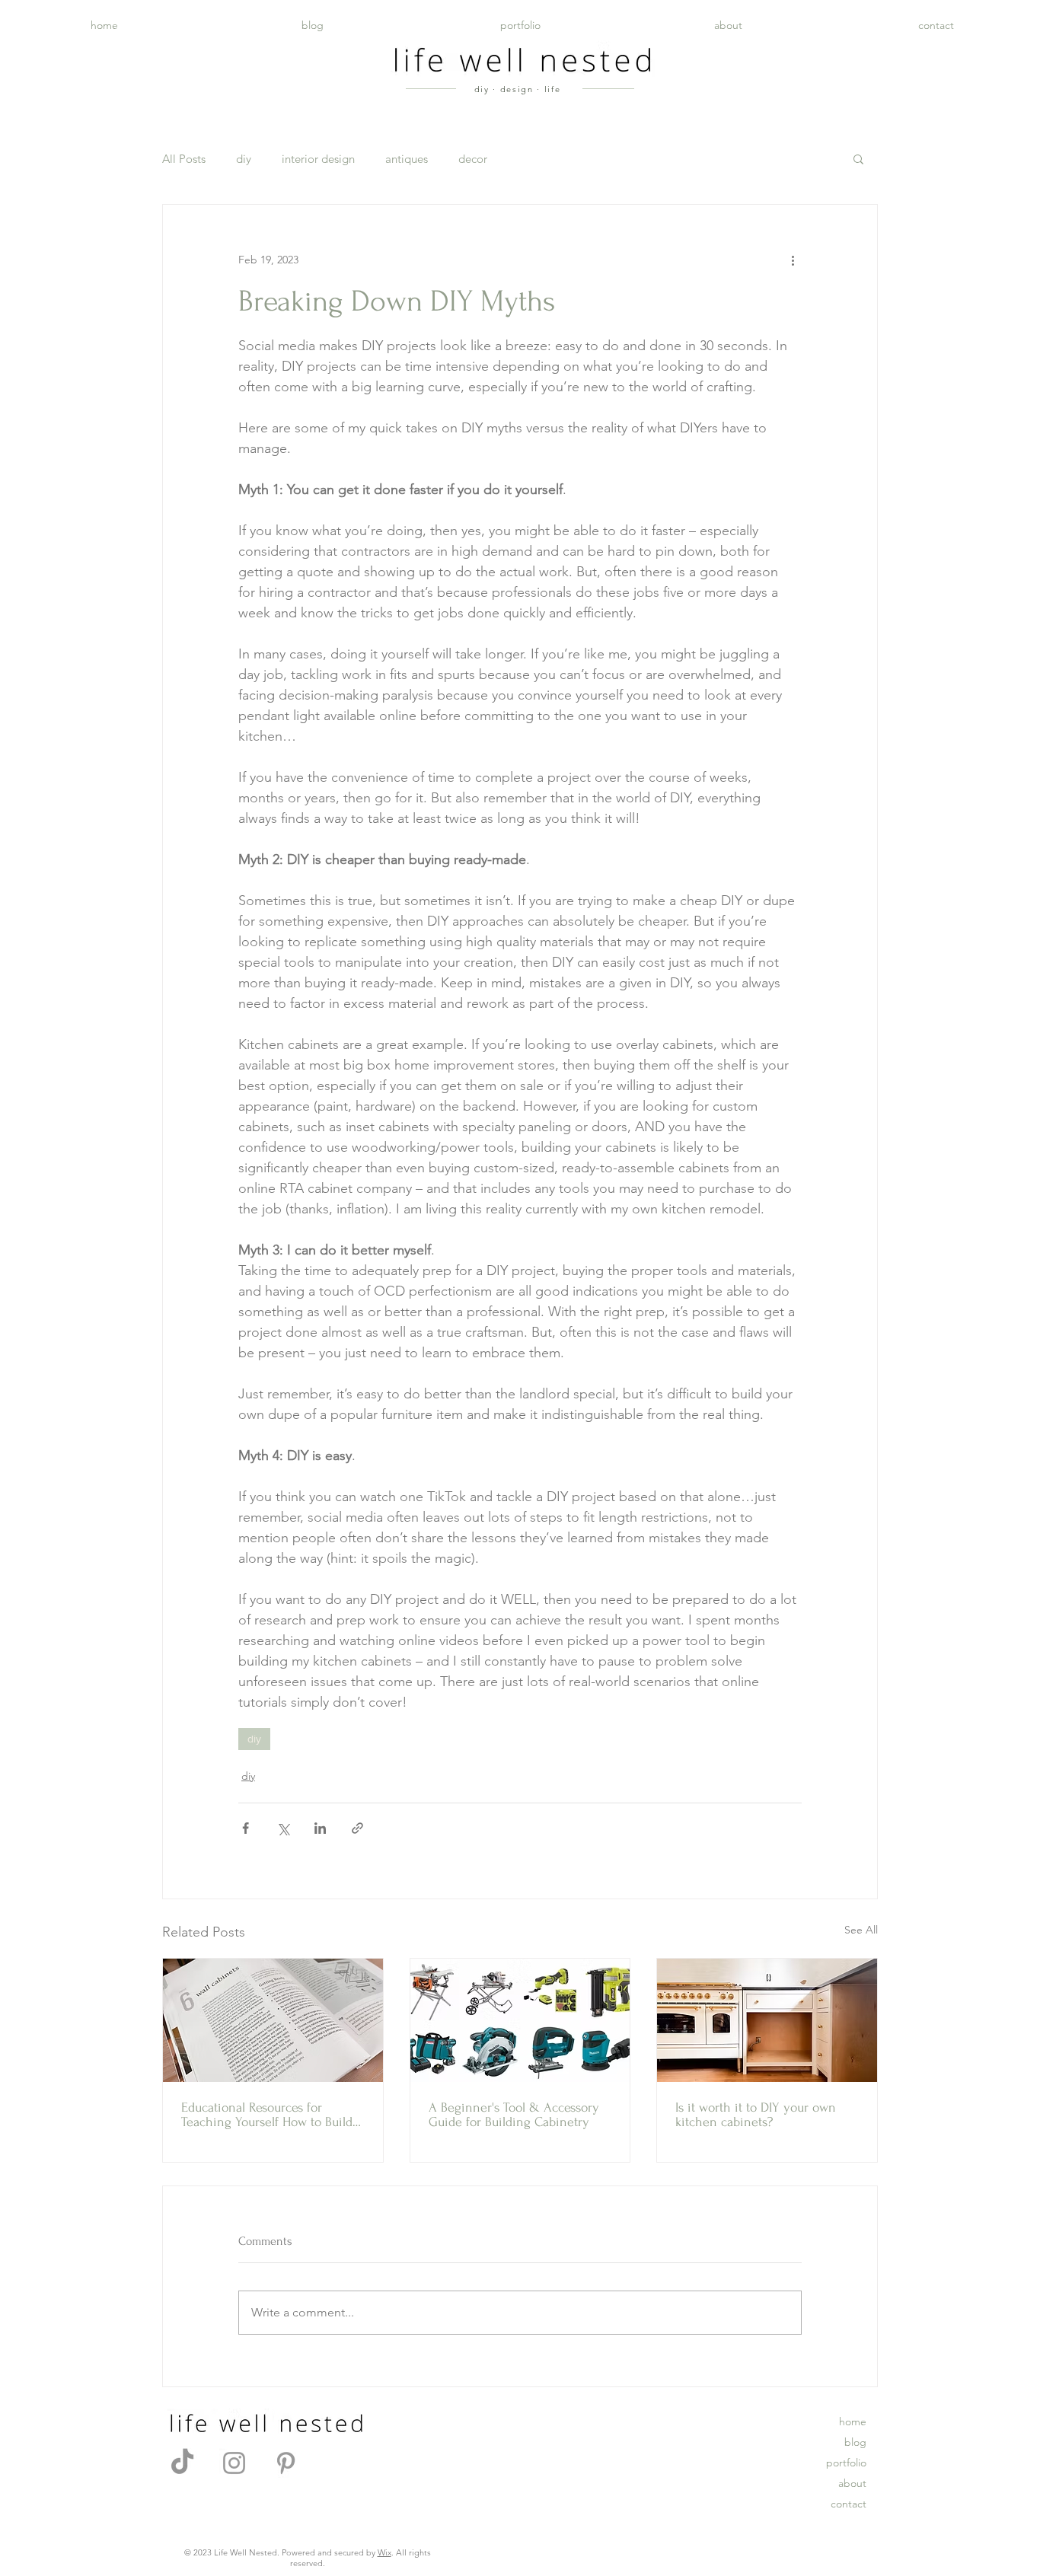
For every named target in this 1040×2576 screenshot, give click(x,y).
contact (849, 2504)
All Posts (184, 159)
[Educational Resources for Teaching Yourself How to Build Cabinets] (273, 2020)
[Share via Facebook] (246, 1828)
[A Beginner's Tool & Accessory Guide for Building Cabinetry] (520, 2020)
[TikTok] (182, 2463)
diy (244, 159)
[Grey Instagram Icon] (234, 2463)
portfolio (846, 2463)
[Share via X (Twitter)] (283, 1828)
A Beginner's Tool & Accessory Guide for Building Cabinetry (514, 2115)
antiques (407, 159)
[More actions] (793, 260)
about (852, 2483)
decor (473, 159)
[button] (858, 158)
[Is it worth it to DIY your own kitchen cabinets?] (767, 2020)
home (853, 2421)
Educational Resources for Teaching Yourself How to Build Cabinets (267, 2115)
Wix (384, 2552)
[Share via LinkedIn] (320, 1828)
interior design (318, 159)
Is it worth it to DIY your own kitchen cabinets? (756, 2115)
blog (855, 2442)
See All (861, 1930)
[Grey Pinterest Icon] (286, 2463)
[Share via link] (357, 1828)
